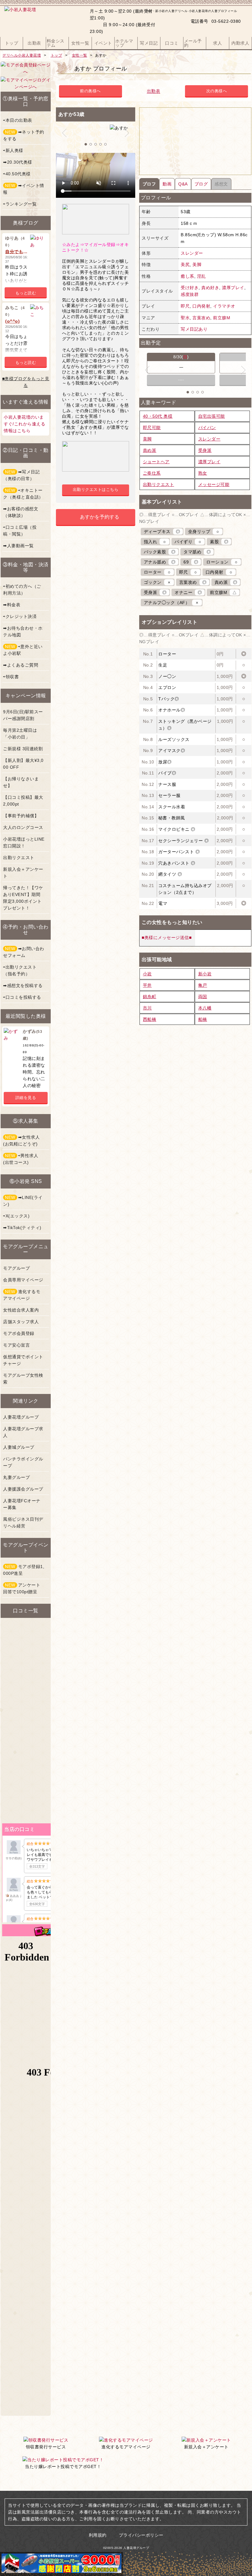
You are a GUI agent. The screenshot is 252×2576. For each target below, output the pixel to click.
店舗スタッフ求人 (21, 1322)
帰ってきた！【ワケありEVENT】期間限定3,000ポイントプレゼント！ (23, 898)
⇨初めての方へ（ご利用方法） (22, 590)
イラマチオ (224, 306)
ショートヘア (156, 462)
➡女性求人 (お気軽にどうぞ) (21, 1141)
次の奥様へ (217, 91)
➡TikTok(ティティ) (22, 1228)
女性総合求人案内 (21, 1310)
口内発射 (201, 306)
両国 (203, 997)
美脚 (197, 265)
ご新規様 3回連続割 (23, 749)
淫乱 (201, 276)
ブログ (201, 184)
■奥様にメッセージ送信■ (167, 938)
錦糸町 (150, 997)
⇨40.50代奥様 (17, 174)
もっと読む (26, 293)
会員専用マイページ (23, 1280)
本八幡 (205, 1008)
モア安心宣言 (16, 1345)
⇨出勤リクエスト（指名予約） (20, 970)
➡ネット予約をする (24, 135)
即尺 (185, 306)
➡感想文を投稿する (23, 985)
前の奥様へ (90, 91)
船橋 (203, 1019)
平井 (147, 985)
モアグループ (16, 1268)
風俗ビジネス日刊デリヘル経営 (23, 1523)
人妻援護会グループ (23, 1489)
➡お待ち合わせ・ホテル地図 (23, 631)
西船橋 (150, 1019)
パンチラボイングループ (23, 1462)
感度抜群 (190, 294)
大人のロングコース (23, 827)
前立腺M (222, 318)
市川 (147, 1008)
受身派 (205, 450)
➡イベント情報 (24, 189)
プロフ (149, 184)
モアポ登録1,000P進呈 (24, 1570)
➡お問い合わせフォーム (24, 952)
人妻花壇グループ (21, 1417)
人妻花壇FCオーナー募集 (22, 1504)
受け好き (190, 288)
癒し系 (187, 276)
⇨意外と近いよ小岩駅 (23, 650)
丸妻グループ (16, 1477)
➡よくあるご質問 (21, 665)
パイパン (207, 428)
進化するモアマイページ (22, 1295)
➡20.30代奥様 (18, 162)
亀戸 (203, 985)
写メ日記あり (194, 329)
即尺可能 (152, 428)
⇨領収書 (11, 677)
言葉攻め (201, 318)
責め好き (210, 288)
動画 (167, 184)
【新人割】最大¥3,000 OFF (23, 764)
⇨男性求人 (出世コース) (21, 1159)
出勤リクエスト (159, 484)
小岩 (147, 974)
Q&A (183, 184)
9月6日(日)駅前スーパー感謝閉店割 (23, 715)
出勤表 (154, 91)
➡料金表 (12, 605)
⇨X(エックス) (16, 1216)
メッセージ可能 (214, 484)
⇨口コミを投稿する (22, 997)
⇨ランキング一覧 (20, 204)
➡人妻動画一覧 (18, 546)
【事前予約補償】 (21, 816)
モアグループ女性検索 (23, 1379)
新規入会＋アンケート (23, 873)
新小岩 (205, 974)
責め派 (150, 450)
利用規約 (98, 2535)
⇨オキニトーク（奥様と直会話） (23, 494)
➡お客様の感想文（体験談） (21, 512)
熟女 (203, 473)
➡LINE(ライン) (23, 1201)
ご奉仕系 (152, 473)
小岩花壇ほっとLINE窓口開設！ (24, 842)
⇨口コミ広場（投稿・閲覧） (20, 531)
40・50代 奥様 (158, 416)
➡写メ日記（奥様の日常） (21, 475)
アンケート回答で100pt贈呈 (22, 1588)
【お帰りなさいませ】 (21, 782)
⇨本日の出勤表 (18, 120)
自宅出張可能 (212, 416)
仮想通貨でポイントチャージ (23, 1360)
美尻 (185, 265)
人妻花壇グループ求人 (23, 1432)
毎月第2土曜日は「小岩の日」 (20, 734)
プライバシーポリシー (141, 2535)
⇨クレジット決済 (20, 616)
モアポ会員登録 (19, 1333)
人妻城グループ (19, 1447)
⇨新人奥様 (13, 150)
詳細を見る (26, 1098)
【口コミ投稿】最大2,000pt (23, 801)
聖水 (185, 318)
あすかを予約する (100, 517)
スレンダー (192, 253)
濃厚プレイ (233, 288)
